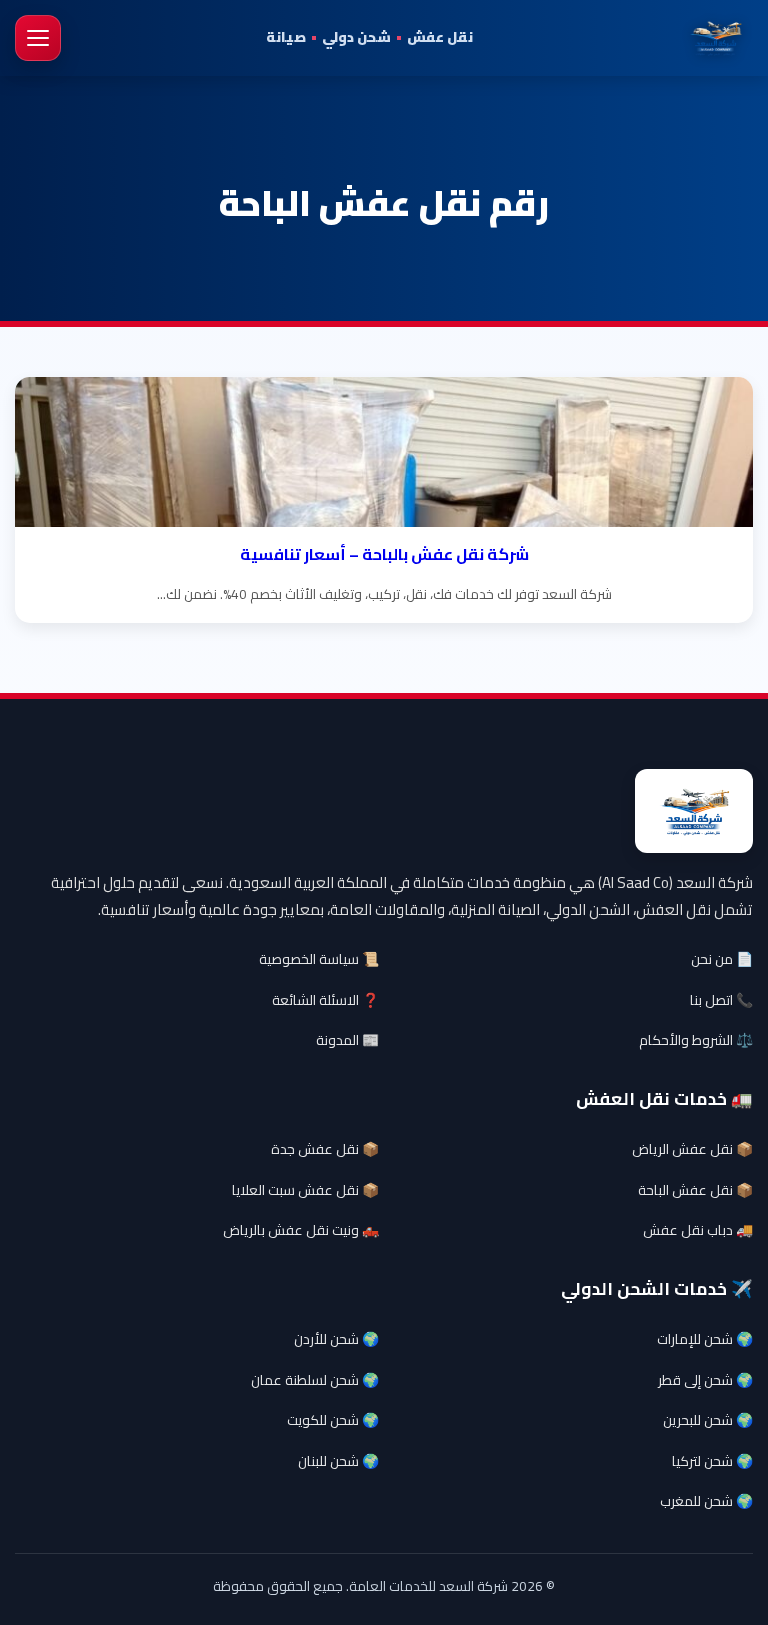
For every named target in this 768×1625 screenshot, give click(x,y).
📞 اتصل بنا (721, 1000)
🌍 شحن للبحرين (708, 1420)
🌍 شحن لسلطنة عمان (315, 1380)
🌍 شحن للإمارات (705, 1339)
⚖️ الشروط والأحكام (696, 1040)
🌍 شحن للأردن (336, 1339)
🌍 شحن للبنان (338, 1461)
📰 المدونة (347, 1040)
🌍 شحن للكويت (333, 1420)
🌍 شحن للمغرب (706, 1501)
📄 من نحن (722, 959)
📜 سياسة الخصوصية (319, 959)
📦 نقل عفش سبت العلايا (305, 1190)
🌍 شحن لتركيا (712, 1461)
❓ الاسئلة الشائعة (325, 1000)
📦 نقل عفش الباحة (695, 1190)
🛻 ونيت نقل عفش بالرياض (301, 1230)
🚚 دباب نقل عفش (698, 1230)
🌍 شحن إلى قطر (705, 1380)
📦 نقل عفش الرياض (692, 1149)
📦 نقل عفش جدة (325, 1149)
